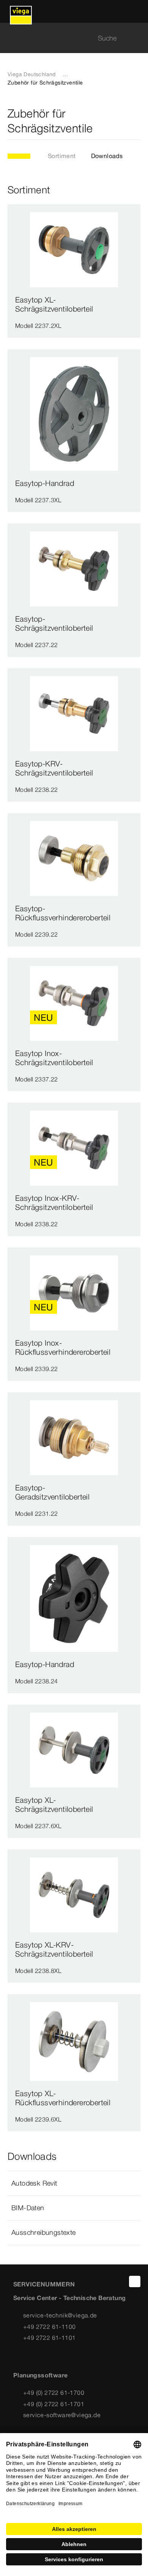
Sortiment (62, 156)
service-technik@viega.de (60, 2315)
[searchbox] (68, 38)
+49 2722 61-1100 (49, 2327)
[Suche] (136, 38)
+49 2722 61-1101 (49, 2338)
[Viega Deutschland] (21, 11)
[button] (74, 2183)
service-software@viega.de (62, 2415)
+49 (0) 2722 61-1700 (54, 2393)
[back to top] (135, 2281)
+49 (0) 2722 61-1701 (54, 2404)
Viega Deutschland (32, 74)
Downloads (107, 156)
